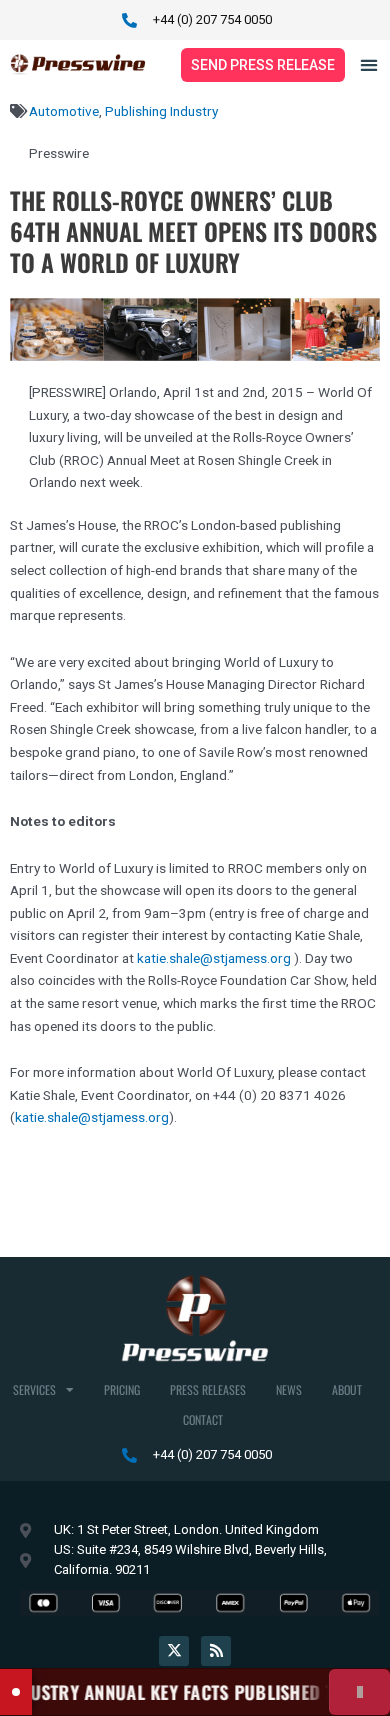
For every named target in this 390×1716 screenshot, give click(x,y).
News (289, 1389)
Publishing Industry (161, 111)
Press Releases (208, 1389)
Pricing (122, 1389)
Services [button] (34, 1389)
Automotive (64, 111)
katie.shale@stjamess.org (214, 958)
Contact (203, 1419)
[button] (368, 64)
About (347, 1389)
